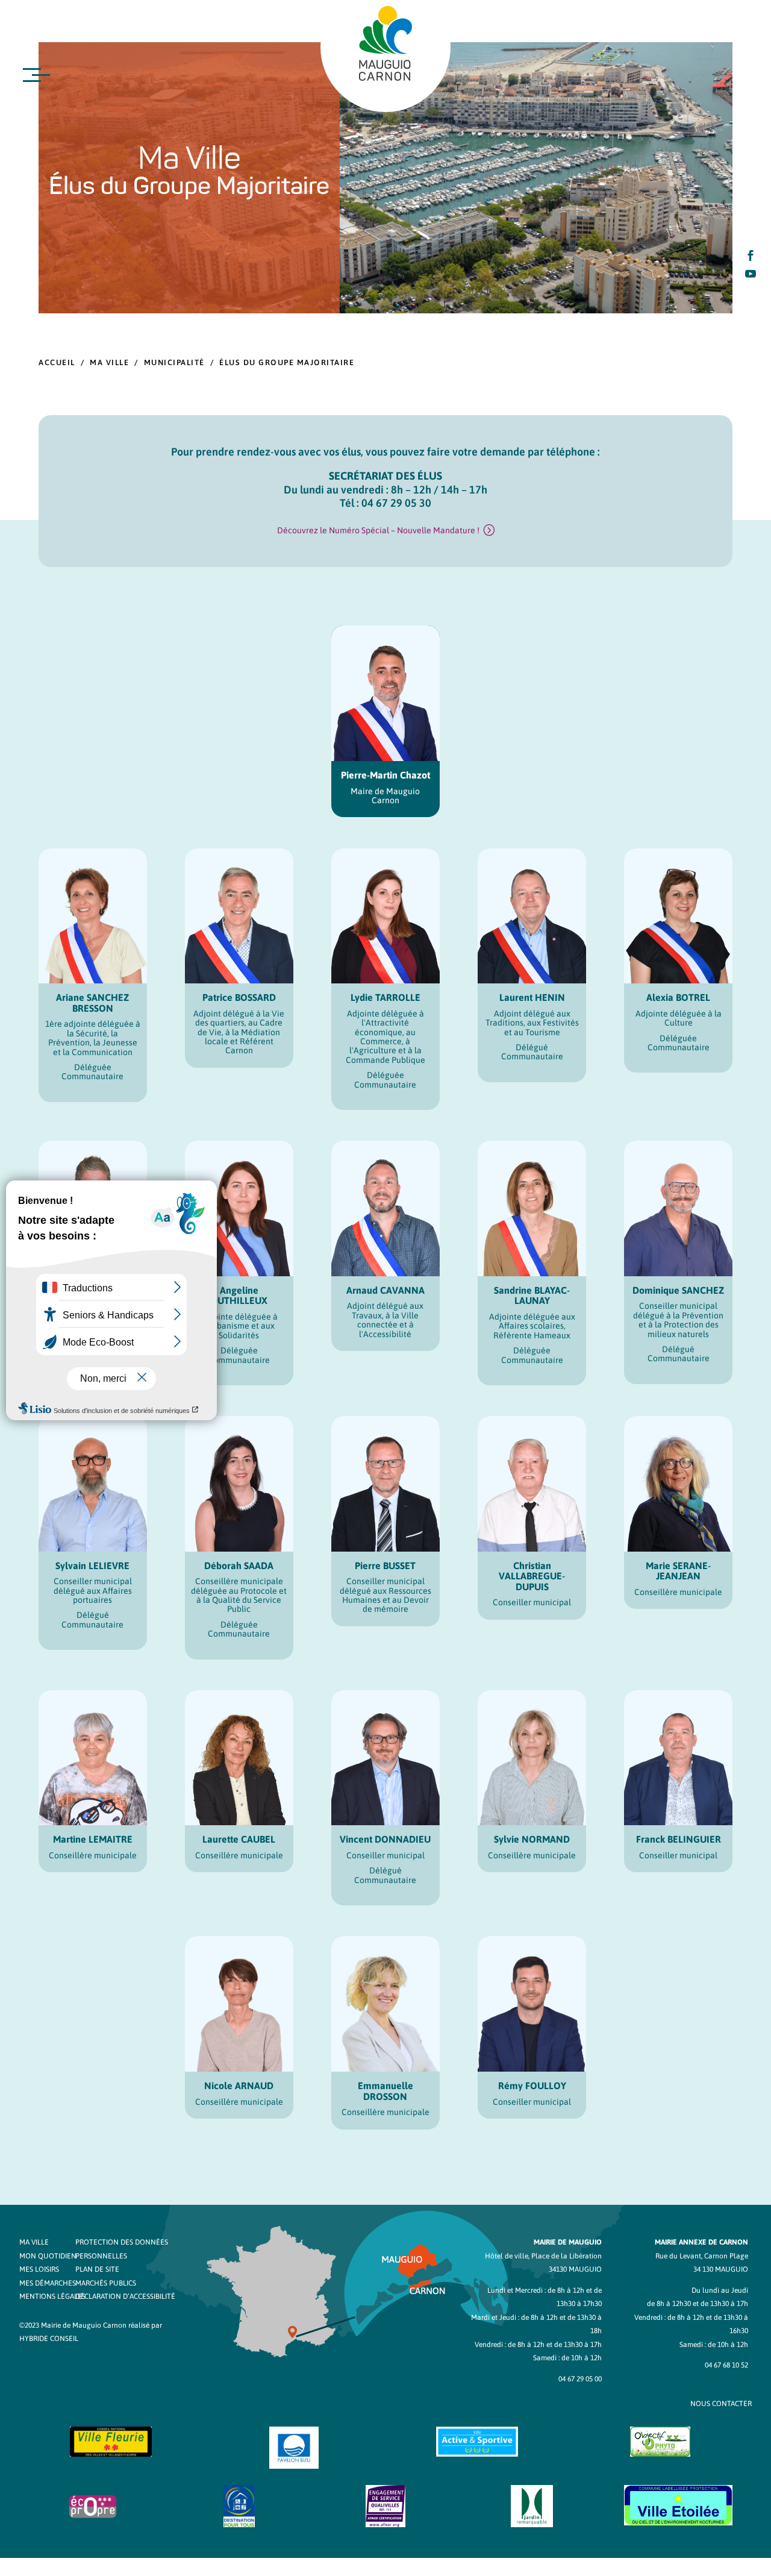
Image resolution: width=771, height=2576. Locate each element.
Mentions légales (52, 2296)
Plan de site (97, 2269)
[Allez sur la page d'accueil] (385, 43)
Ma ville (109, 362)
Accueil (57, 362)
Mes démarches (48, 2283)
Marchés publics (106, 2283)
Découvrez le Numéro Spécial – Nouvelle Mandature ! (378, 530)
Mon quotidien (48, 2256)
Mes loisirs (39, 2269)
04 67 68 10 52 (726, 2365)
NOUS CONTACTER (721, 2404)
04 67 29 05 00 (580, 2379)
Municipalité (174, 362)
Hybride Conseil (49, 2339)
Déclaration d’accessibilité (125, 2296)
